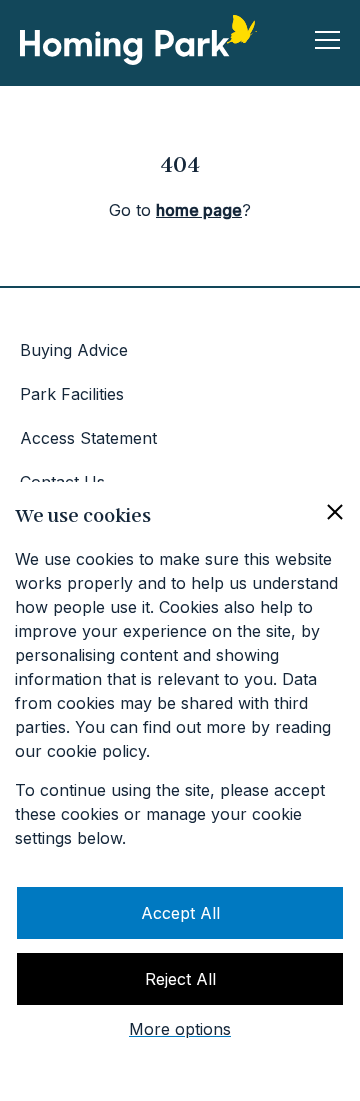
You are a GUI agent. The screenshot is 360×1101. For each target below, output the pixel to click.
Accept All (180, 913)
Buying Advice (74, 350)
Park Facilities (72, 394)
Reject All (180, 979)
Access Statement (88, 438)
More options (180, 1029)
